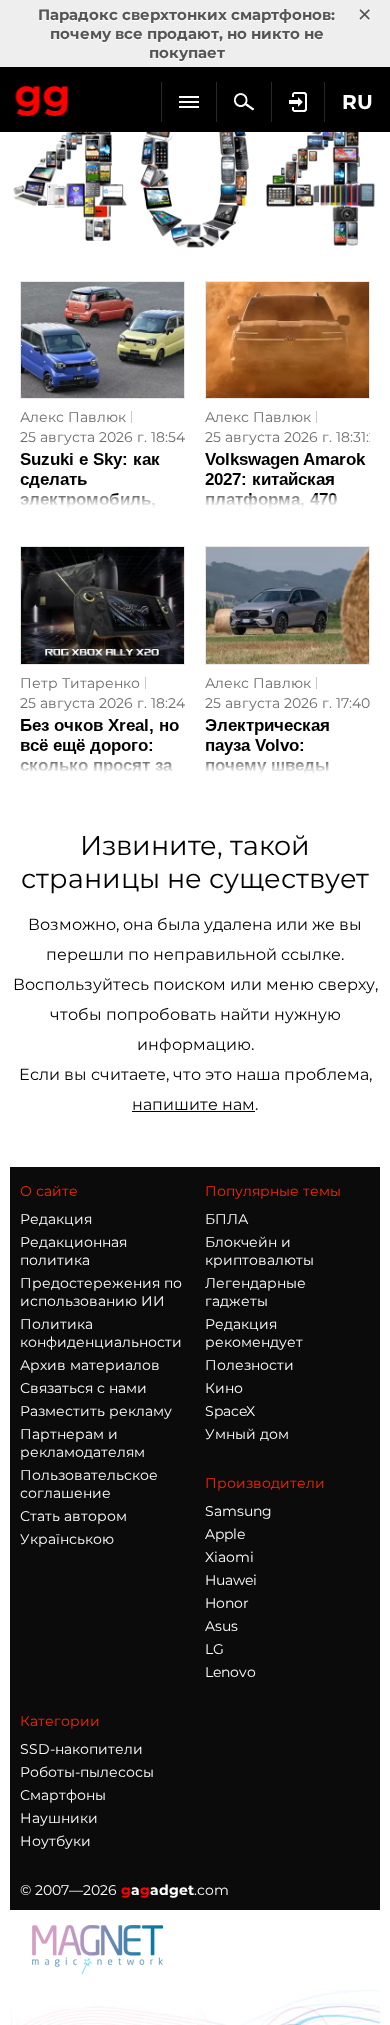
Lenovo (230, 1672)
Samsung (238, 1511)
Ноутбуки (55, 1841)
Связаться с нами (83, 1388)
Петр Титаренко (80, 683)
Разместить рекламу (96, 1411)
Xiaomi (229, 1557)
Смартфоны (63, 1795)
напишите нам (193, 1104)
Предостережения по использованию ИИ (101, 1292)
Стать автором (73, 1516)
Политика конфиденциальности (101, 1333)
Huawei (231, 1580)
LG (214, 1649)
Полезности (249, 1365)
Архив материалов (90, 1365)
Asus (221, 1626)
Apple (225, 1534)
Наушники (59, 1818)
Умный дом (247, 1434)
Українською (67, 1539)
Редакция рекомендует (254, 1333)
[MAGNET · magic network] (100, 1968)
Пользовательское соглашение (89, 1484)
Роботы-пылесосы (87, 1772)
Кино (224, 1388)
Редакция (56, 1219)
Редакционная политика (73, 1251)
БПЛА (226, 1219)
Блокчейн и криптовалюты (259, 1251)
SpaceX (230, 1411)
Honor (227, 1603)
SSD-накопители (81, 1749)
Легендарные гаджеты (255, 1292)
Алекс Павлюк (73, 417)
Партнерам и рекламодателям (82, 1443)
